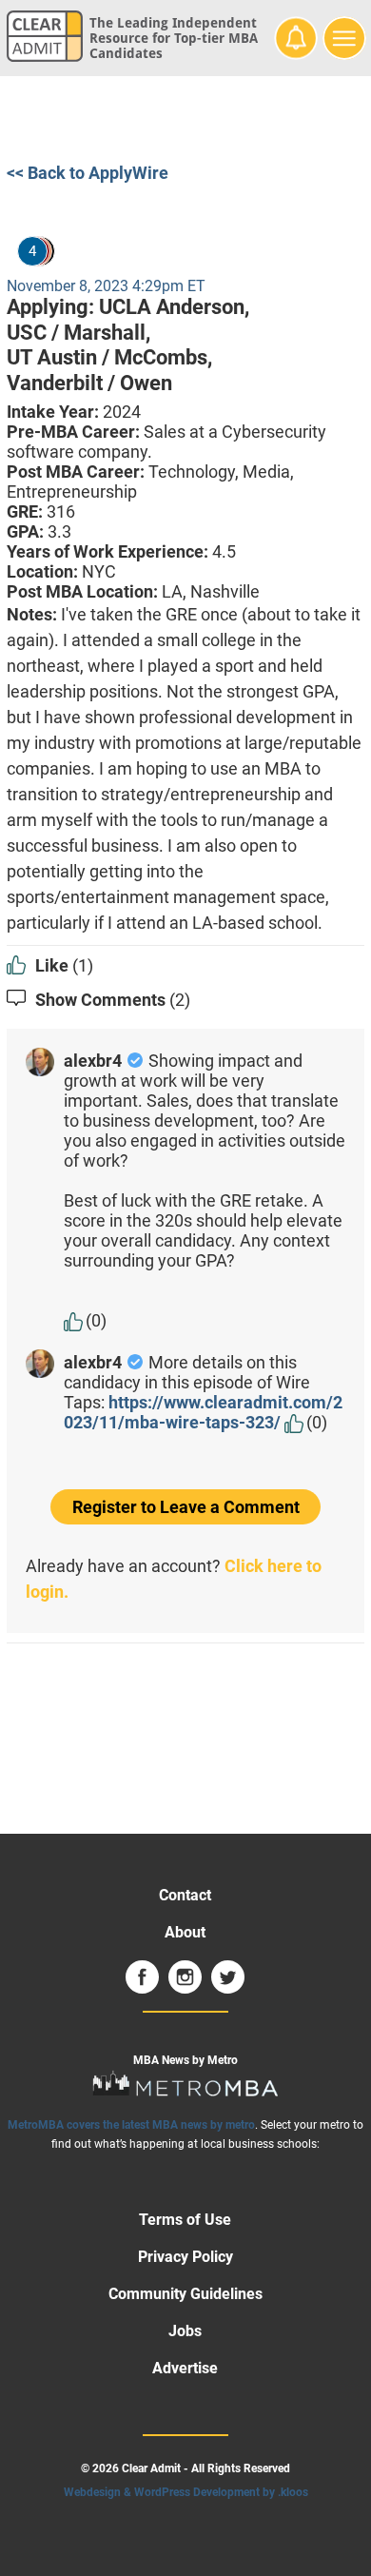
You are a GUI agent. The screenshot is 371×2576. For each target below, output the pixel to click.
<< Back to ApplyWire (88, 173)
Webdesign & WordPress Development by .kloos (186, 2492)
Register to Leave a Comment (186, 1507)
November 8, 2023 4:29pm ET (106, 286)
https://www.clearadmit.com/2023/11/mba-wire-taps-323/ (203, 1412)
